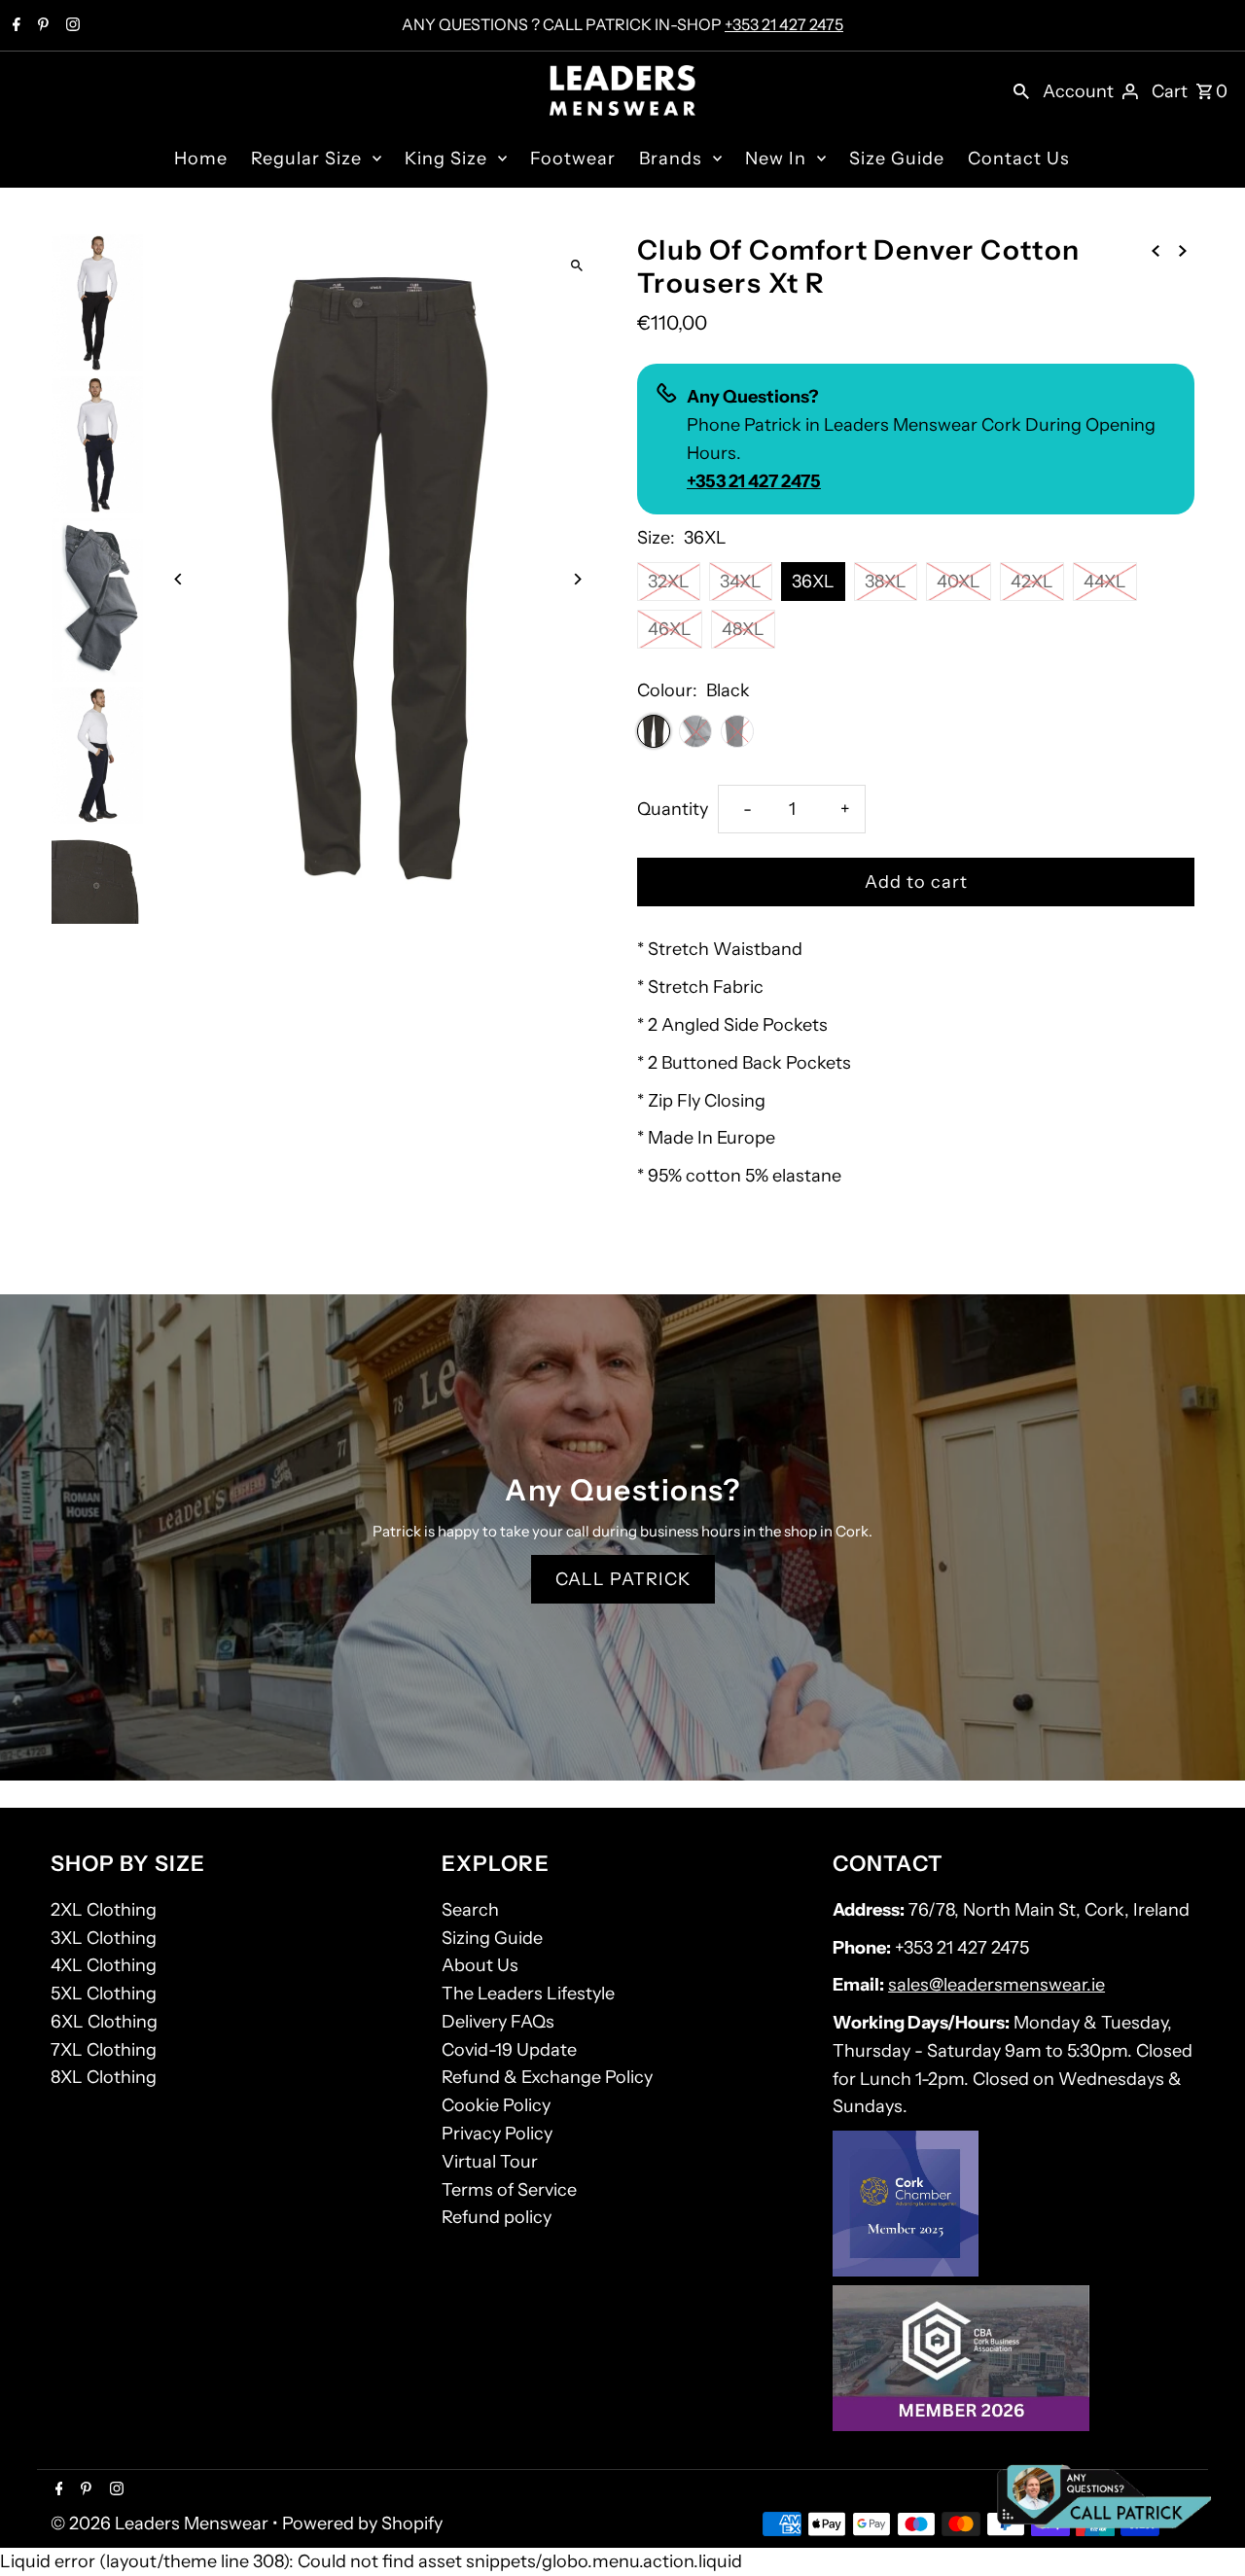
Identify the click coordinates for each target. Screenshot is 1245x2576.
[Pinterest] (41, 26)
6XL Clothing (104, 2022)
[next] (1183, 249)
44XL (1105, 582)
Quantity (673, 809)
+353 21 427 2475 (784, 24)
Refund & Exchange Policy (547, 2077)
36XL (813, 582)
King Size (446, 159)
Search (470, 1910)
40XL (959, 582)
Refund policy (497, 2217)
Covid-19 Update (509, 2050)
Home (201, 159)
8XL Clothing (104, 2077)
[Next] (576, 579)
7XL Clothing (104, 2050)
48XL (743, 629)
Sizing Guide (492, 1938)
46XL (670, 629)
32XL (669, 582)
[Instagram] (71, 26)
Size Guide (897, 159)
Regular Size (306, 159)
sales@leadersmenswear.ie (996, 1985)
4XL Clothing (104, 1965)
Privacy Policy (497, 2134)
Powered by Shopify (362, 2523)
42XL (1032, 582)
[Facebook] (14, 26)
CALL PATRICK (623, 1579)
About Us (480, 1965)
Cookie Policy (496, 2105)
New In (776, 159)
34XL (741, 582)
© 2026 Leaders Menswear (161, 2523)
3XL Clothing (104, 1938)
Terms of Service (509, 2190)
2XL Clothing (104, 1910)
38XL (886, 582)
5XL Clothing (104, 1994)
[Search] (1021, 90)
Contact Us (1019, 159)
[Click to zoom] (576, 265)
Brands (671, 159)
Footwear (573, 159)
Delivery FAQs (498, 2022)
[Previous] (179, 579)
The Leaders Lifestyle (528, 1994)
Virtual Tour (490, 2162)
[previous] (1156, 249)
